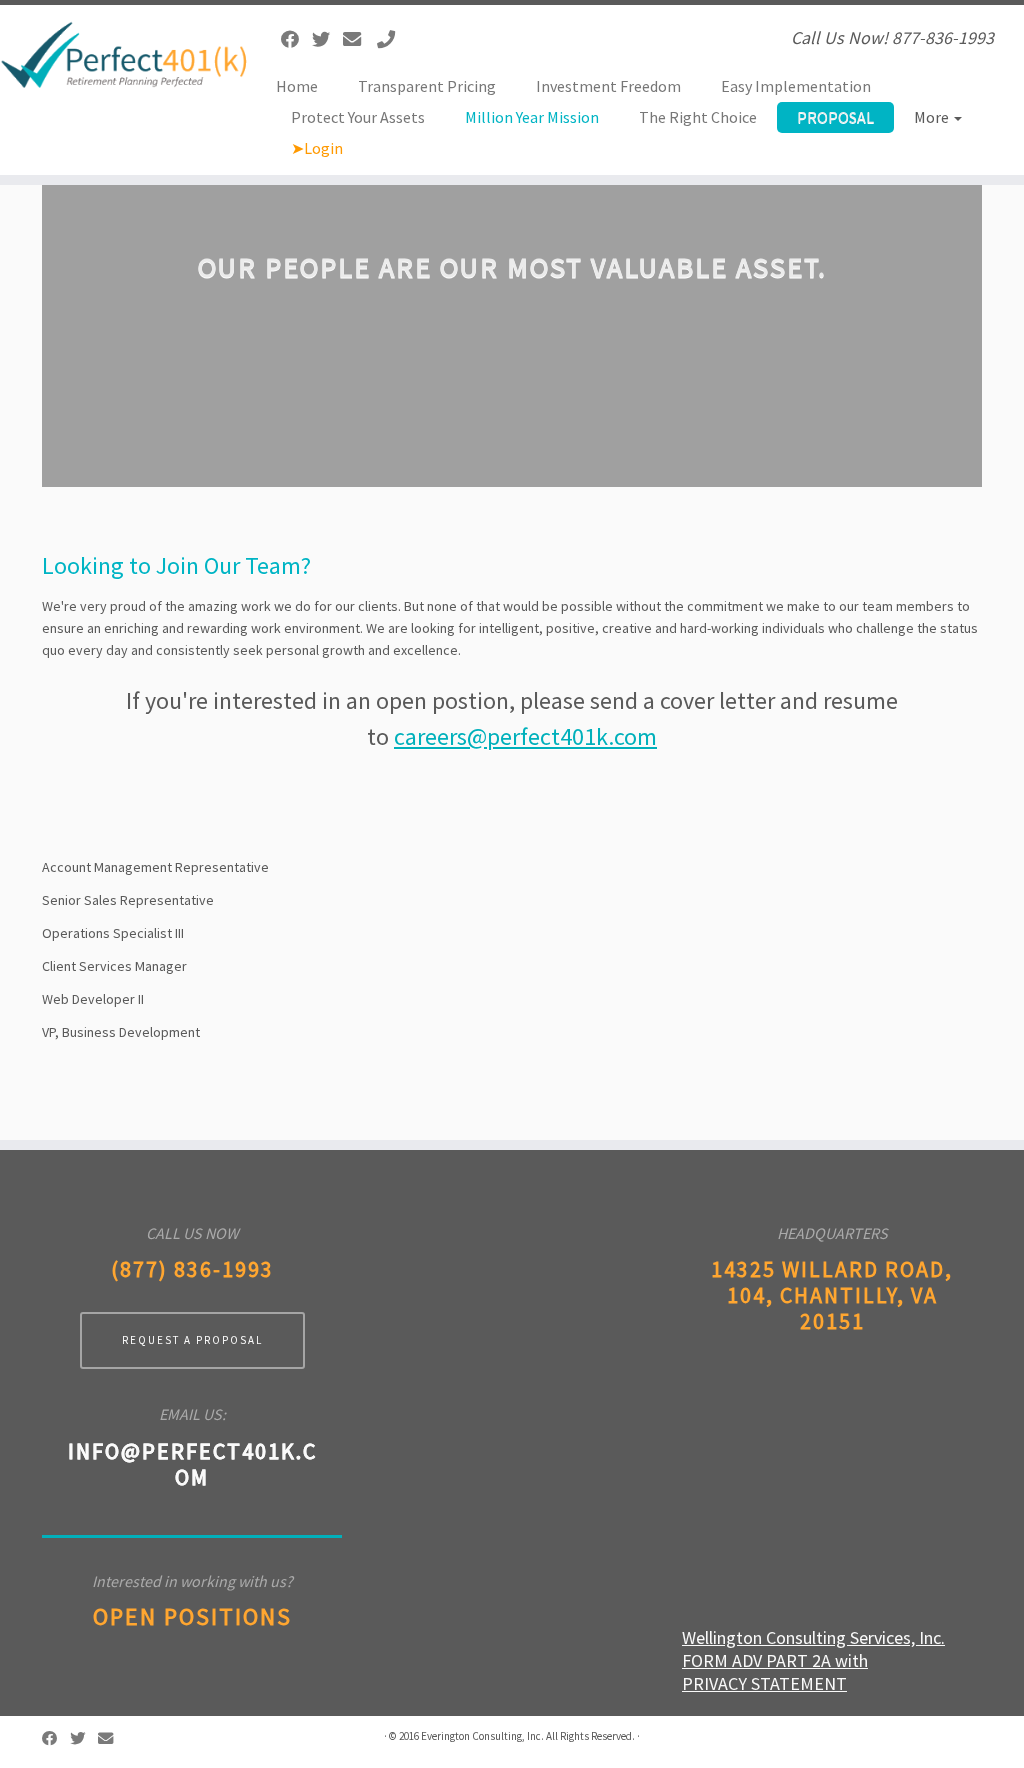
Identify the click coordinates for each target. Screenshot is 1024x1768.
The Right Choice (698, 117)
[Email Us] (358, 39)
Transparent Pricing (427, 86)
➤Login (317, 148)
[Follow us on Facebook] (296, 39)
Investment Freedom (608, 86)
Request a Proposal (192, 1340)
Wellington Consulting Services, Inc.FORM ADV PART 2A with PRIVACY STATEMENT (813, 1660)
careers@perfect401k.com (525, 736)
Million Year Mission (532, 117)
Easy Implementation (796, 86)
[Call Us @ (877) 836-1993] (392, 39)
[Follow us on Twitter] (327, 39)
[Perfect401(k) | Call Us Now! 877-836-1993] (120, 54)
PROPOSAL (835, 117)
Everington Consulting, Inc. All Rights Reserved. (528, 1736)
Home (297, 86)
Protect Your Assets (358, 117)
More (933, 117)
